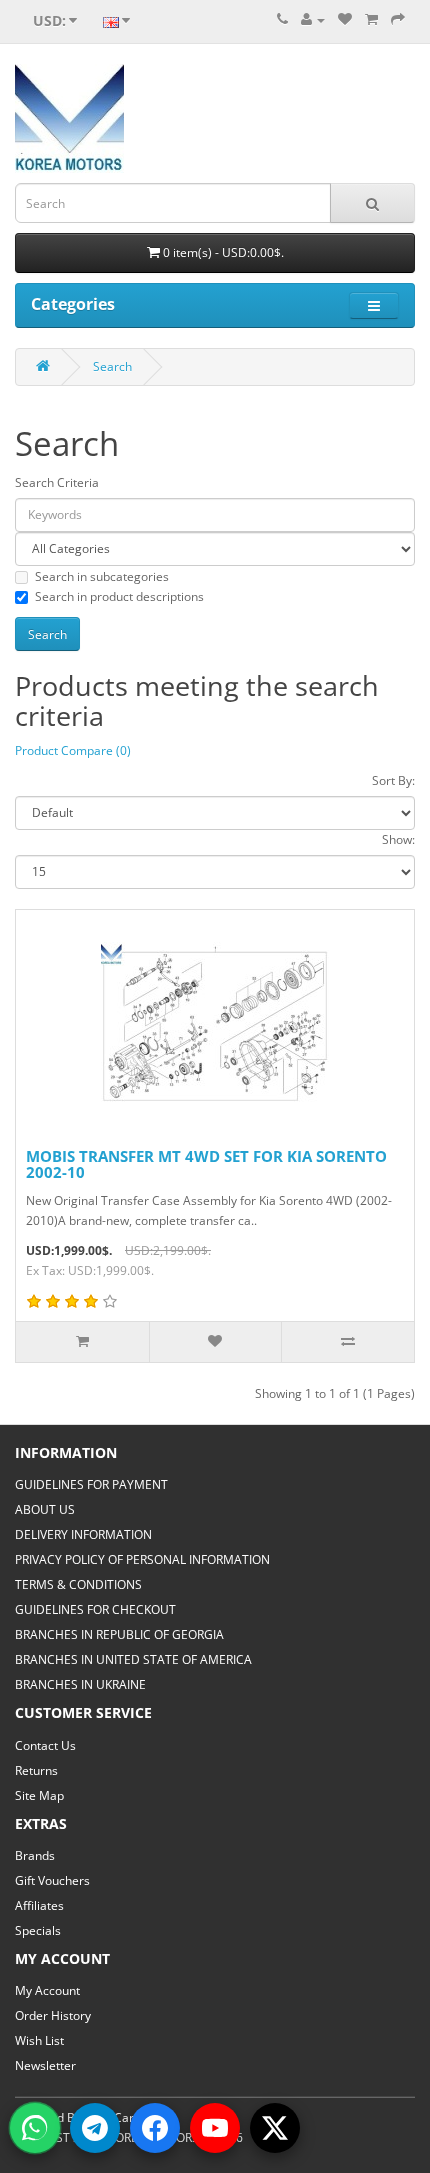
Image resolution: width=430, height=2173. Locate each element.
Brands (35, 1855)
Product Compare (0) (73, 750)
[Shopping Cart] (371, 19)
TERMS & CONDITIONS (78, 1584)
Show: (398, 839)
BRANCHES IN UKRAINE (80, 1684)
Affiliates (39, 1905)
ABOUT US (45, 1509)
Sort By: (393, 780)
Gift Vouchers (52, 1880)
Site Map (39, 1795)
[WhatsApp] (35, 2128)
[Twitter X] (275, 2128)
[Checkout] (398, 19)
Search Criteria (57, 482)
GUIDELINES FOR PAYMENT (91, 1484)
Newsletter (45, 2065)
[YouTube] (215, 2128)
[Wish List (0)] (345, 19)
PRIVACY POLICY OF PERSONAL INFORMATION (142, 1559)
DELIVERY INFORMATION (83, 1534)
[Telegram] (95, 2128)
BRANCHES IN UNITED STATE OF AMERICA (133, 1659)
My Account (47, 1990)
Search (112, 366)
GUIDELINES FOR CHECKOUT (95, 1609)
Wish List (39, 2040)
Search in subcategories (102, 576)
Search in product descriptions (119, 596)
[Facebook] (155, 2128)
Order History (53, 2015)
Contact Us (45, 1745)
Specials (38, 1930)
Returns (36, 1770)
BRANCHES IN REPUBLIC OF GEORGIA (119, 1634)
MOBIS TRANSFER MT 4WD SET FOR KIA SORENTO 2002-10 (206, 1164)
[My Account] (313, 19)
